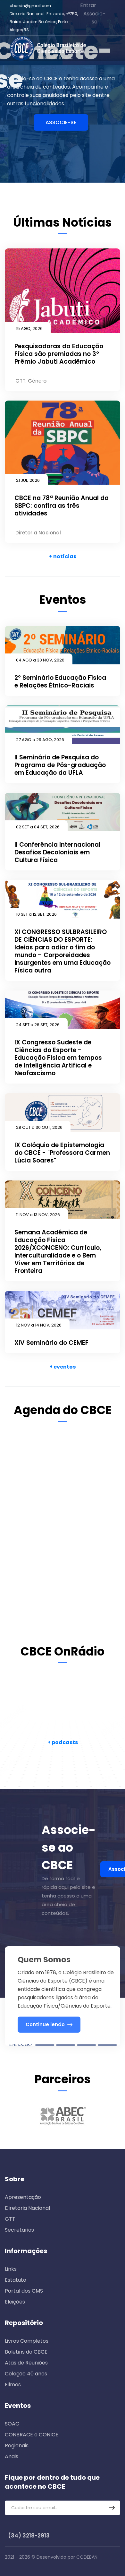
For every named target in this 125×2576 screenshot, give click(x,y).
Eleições (15, 2302)
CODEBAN (87, 2557)
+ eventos (63, 1367)
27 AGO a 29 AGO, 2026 (40, 740)
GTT (10, 2219)
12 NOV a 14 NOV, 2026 (39, 1325)
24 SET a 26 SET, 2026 (38, 1025)
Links (11, 2269)
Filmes (13, 2385)
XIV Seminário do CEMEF (51, 1343)
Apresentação (23, 2197)
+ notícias (63, 556)
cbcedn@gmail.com (30, 6)
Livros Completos (27, 2341)
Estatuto (16, 2280)
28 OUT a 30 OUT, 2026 (39, 1127)
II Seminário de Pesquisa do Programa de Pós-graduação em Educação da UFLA (60, 765)
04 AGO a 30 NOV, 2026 (40, 660)
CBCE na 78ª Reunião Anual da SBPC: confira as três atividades (62, 506)
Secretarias (19, 2230)
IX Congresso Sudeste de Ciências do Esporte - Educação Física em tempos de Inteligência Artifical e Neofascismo (58, 1058)
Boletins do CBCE (26, 2352)
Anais (12, 2456)
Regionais (17, 2446)
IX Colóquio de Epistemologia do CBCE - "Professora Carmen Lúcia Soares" (62, 1153)
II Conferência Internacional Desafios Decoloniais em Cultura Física (57, 852)
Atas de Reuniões (26, 2363)
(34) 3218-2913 (29, 2536)
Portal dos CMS (24, 2291)
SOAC (12, 2424)
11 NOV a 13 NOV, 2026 (38, 1215)
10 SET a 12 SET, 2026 (36, 914)
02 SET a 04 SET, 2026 (38, 827)
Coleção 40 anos (26, 2374)
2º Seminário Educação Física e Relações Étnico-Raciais (60, 682)
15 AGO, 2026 (29, 328)
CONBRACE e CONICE (32, 2435)
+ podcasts (63, 1742)
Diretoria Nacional (27, 2208)
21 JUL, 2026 (28, 480)
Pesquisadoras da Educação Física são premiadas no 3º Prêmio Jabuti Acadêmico (59, 354)
